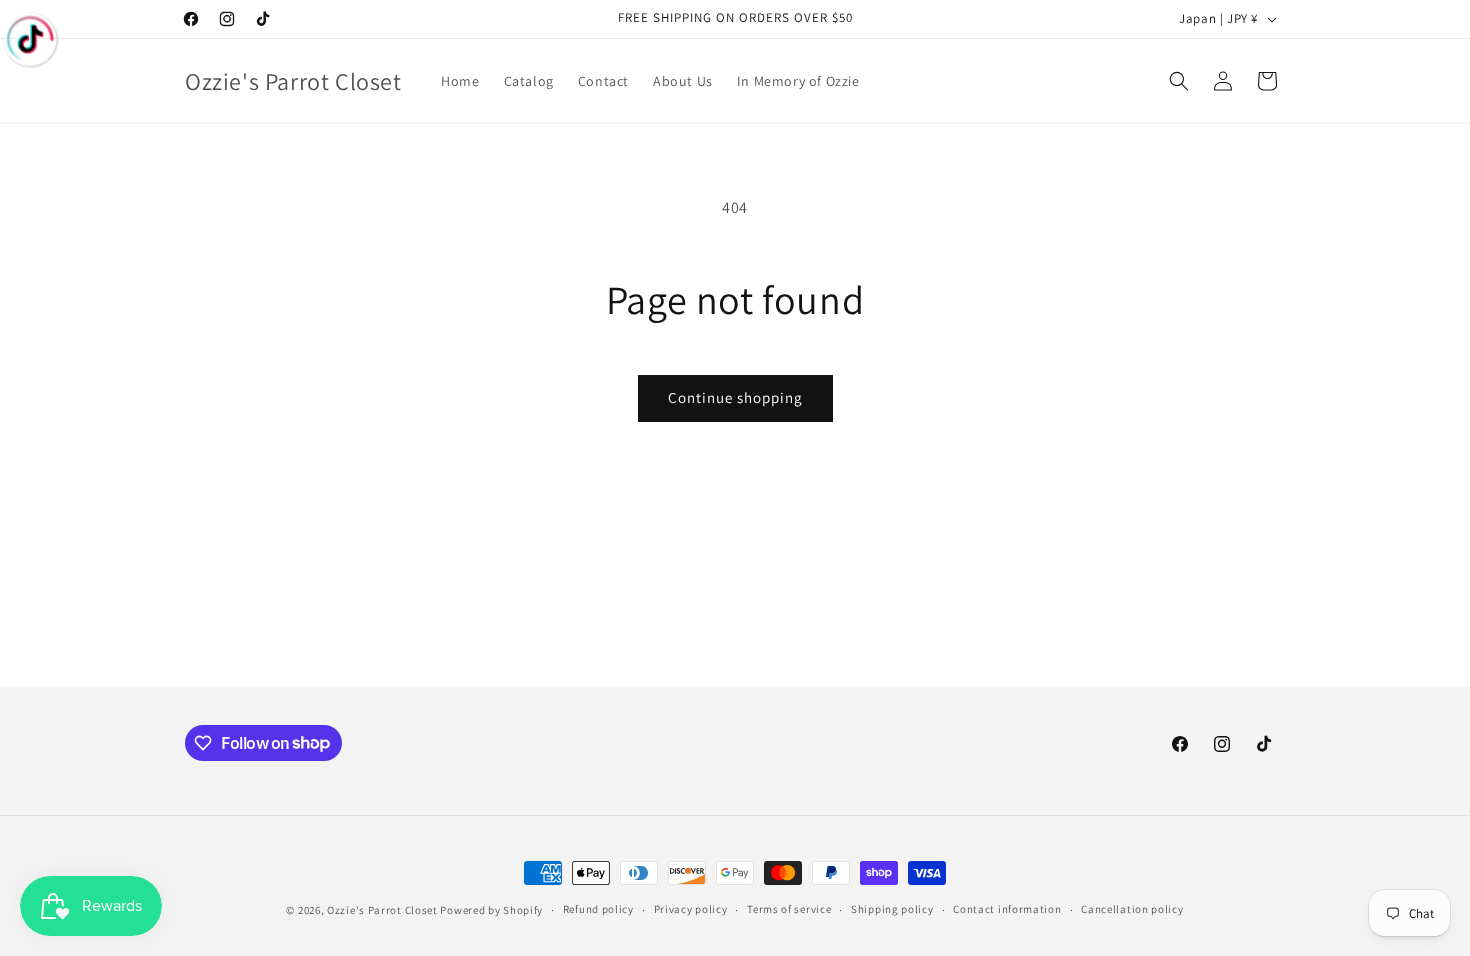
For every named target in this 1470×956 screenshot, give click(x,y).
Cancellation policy (1132, 909)
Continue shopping (735, 397)
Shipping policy (892, 909)
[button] (1179, 81)
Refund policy (598, 909)
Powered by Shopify (491, 910)
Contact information (1007, 909)
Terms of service (789, 909)
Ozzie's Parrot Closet (382, 910)
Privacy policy (691, 909)
